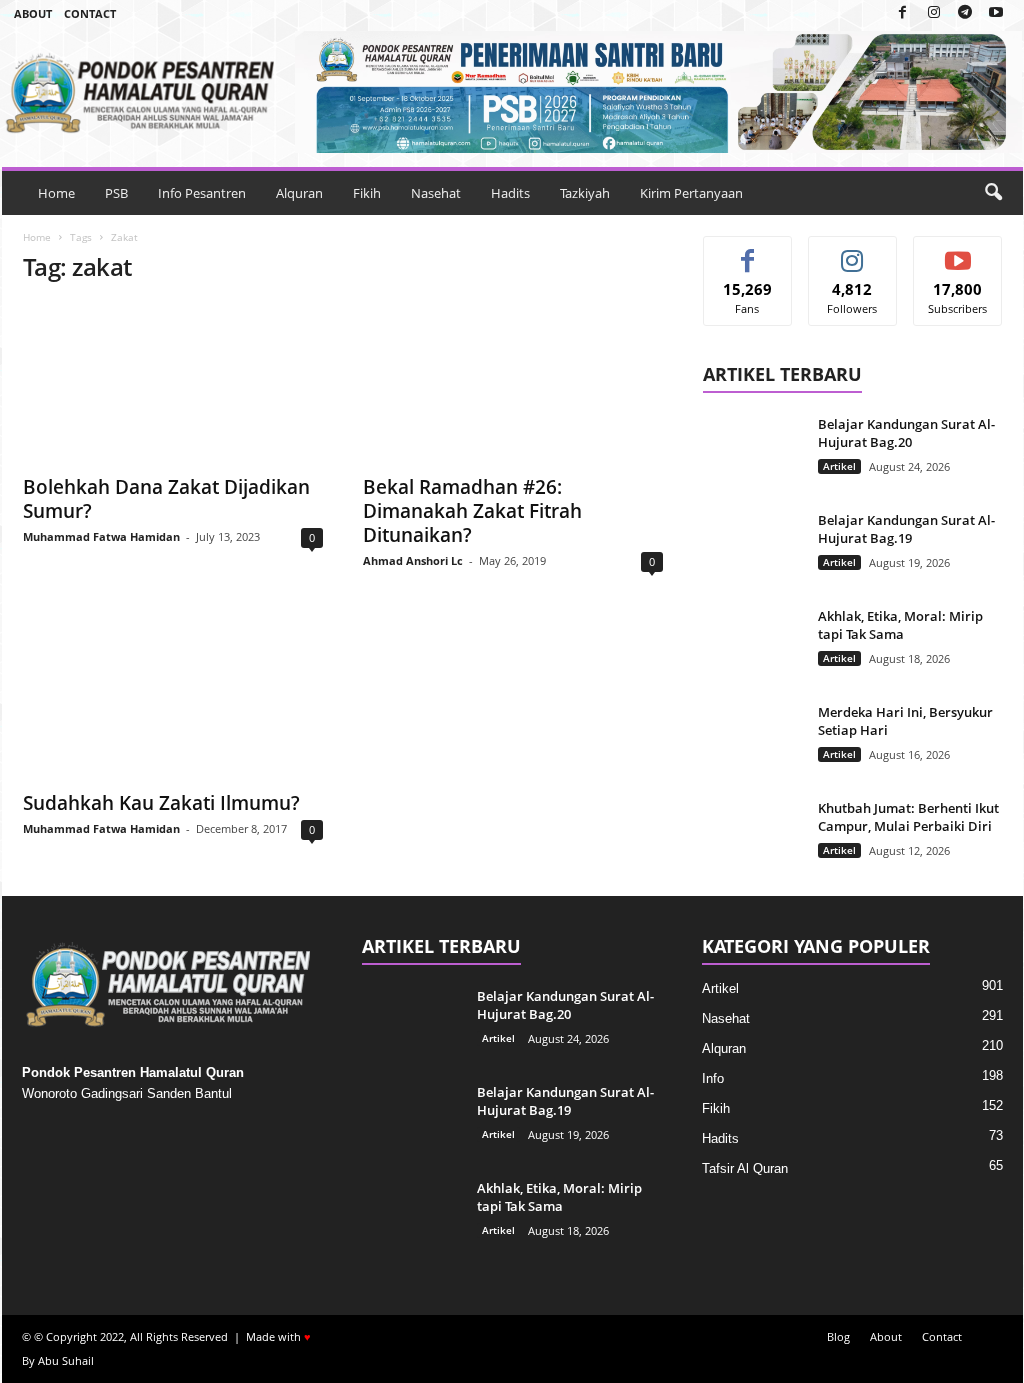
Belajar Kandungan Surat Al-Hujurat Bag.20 (906, 433)
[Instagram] (934, 13)
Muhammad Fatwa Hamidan (101, 536)
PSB (116, 193)
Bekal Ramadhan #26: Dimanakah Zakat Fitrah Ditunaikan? (472, 511)
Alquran (299, 193)
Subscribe (958, 251)
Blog (838, 1336)
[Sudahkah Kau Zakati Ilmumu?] (173, 699)
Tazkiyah (585, 193)
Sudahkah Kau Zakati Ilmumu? (161, 803)
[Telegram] (965, 13)
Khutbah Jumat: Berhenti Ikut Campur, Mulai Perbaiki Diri (908, 817)
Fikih (367, 193)
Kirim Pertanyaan (691, 193)
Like (747, 251)
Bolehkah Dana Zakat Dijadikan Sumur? (166, 499)
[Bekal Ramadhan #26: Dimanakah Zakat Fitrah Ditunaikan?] (513, 383)
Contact (90, 13)
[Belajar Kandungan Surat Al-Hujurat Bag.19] (753, 548)
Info (713, 1078)
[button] (993, 193)
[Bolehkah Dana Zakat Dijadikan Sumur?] (173, 383)
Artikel (839, 466)
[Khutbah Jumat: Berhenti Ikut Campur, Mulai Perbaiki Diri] (753, 836)
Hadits (510, 193)
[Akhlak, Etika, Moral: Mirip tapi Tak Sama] (753, 644)
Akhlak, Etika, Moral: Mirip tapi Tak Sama (900, 625)
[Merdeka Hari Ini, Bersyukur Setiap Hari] (753, 740)
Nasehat (436, 193)
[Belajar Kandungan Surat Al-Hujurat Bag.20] (753, 452)
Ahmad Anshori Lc (413, 560)
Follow (852, 251)
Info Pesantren (202, 193)
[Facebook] (903, 13)
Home (56, 193)
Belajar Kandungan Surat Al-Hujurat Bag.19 (906, 529)
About (33, 13)
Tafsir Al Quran (745, 1168)
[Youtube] (996, 13)
